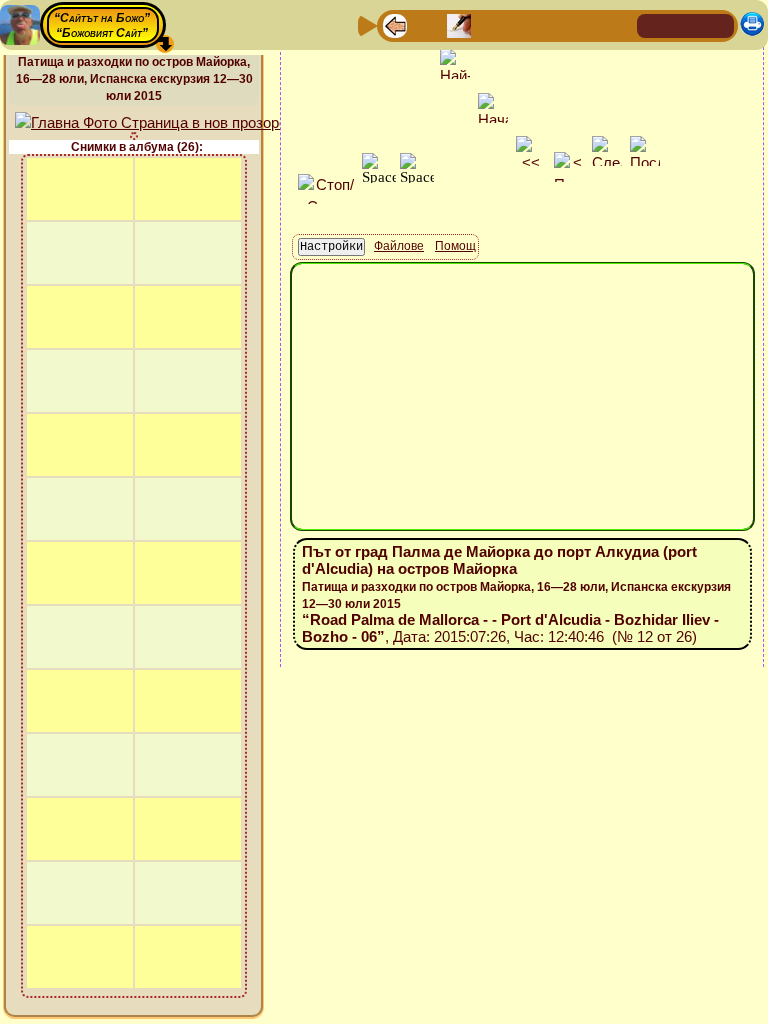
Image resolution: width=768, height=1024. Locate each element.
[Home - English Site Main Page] (718, 24)
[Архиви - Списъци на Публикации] (459, 24)
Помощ (455, 246)
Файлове (399, 246)
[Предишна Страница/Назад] (395, 24)
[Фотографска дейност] (555, 24)
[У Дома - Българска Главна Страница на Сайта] (686, 24)
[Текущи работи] (523, 24)
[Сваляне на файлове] (587, 24)
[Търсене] (619, 24)
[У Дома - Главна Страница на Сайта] (654, 24)
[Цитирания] (491, 24)
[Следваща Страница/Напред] (427, 24)
